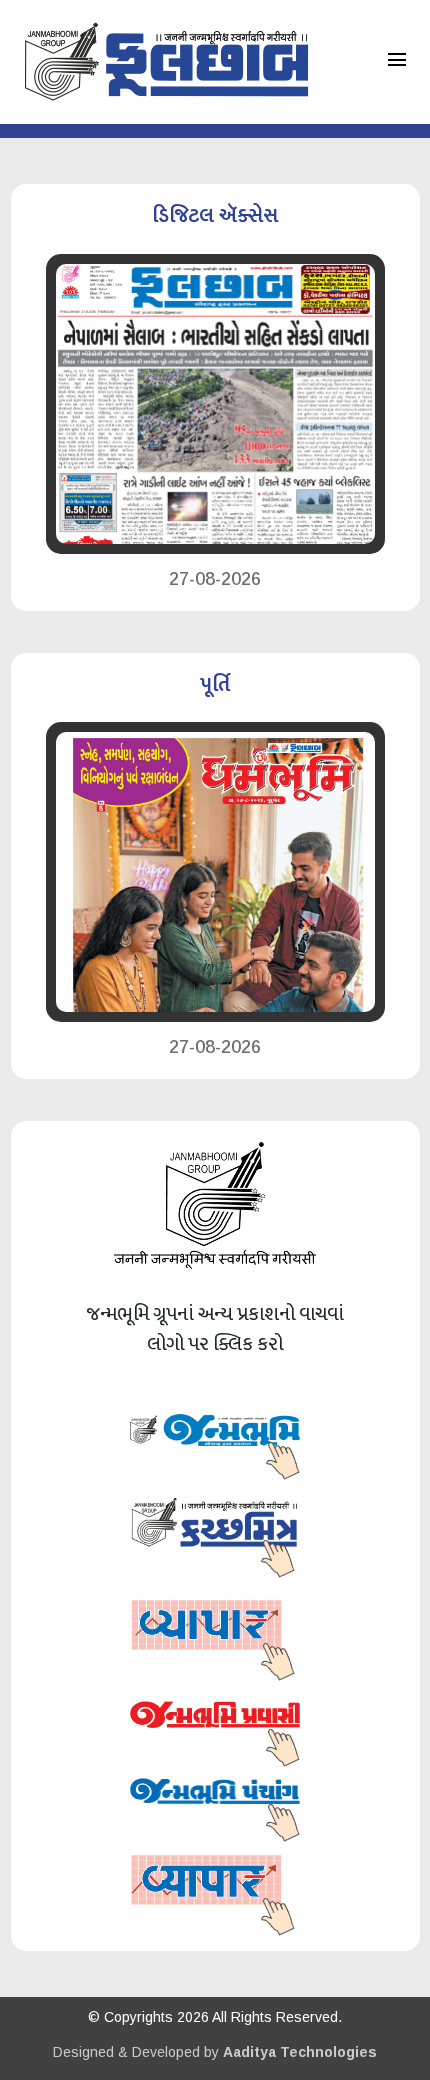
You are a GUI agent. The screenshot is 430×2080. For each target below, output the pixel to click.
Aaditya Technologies (300, 2052)
